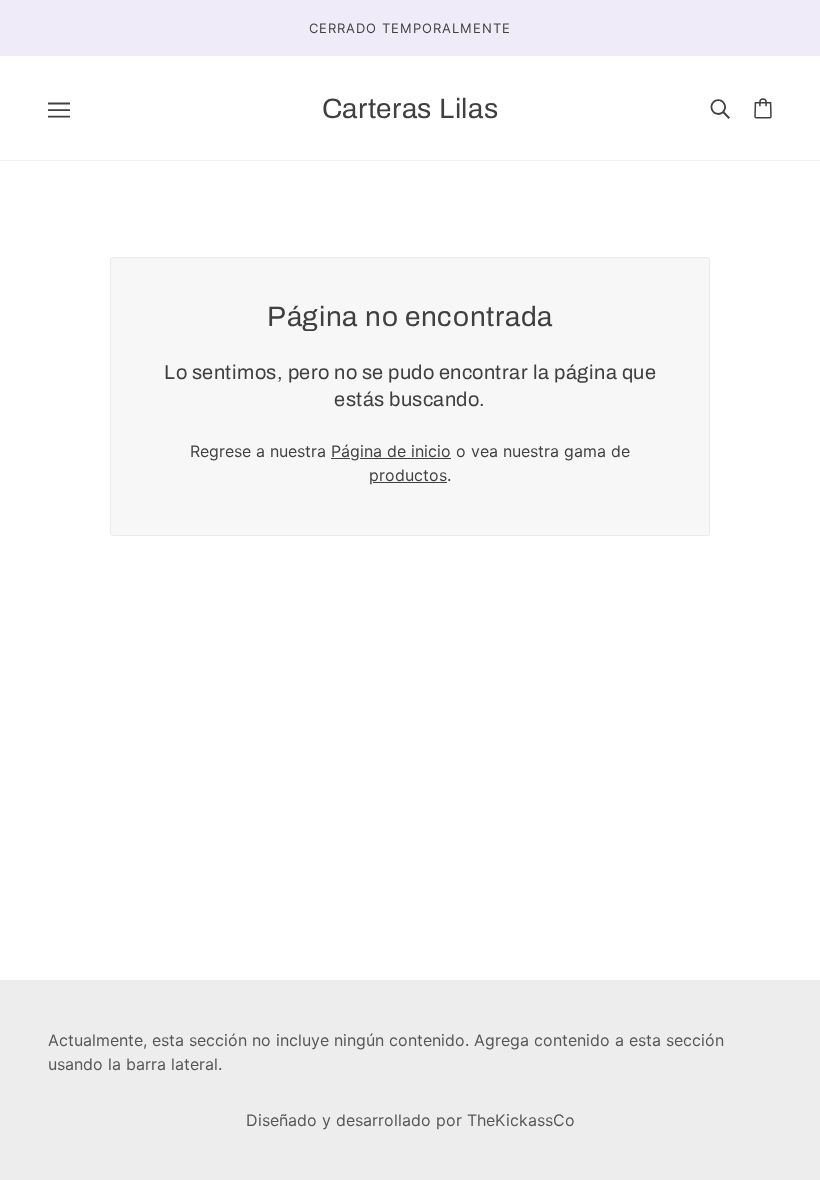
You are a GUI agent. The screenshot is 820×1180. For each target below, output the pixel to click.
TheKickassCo (521, 1120)
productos (408, 475)
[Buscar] (720, 107)
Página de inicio (391, 451)
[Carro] (763, 108)
